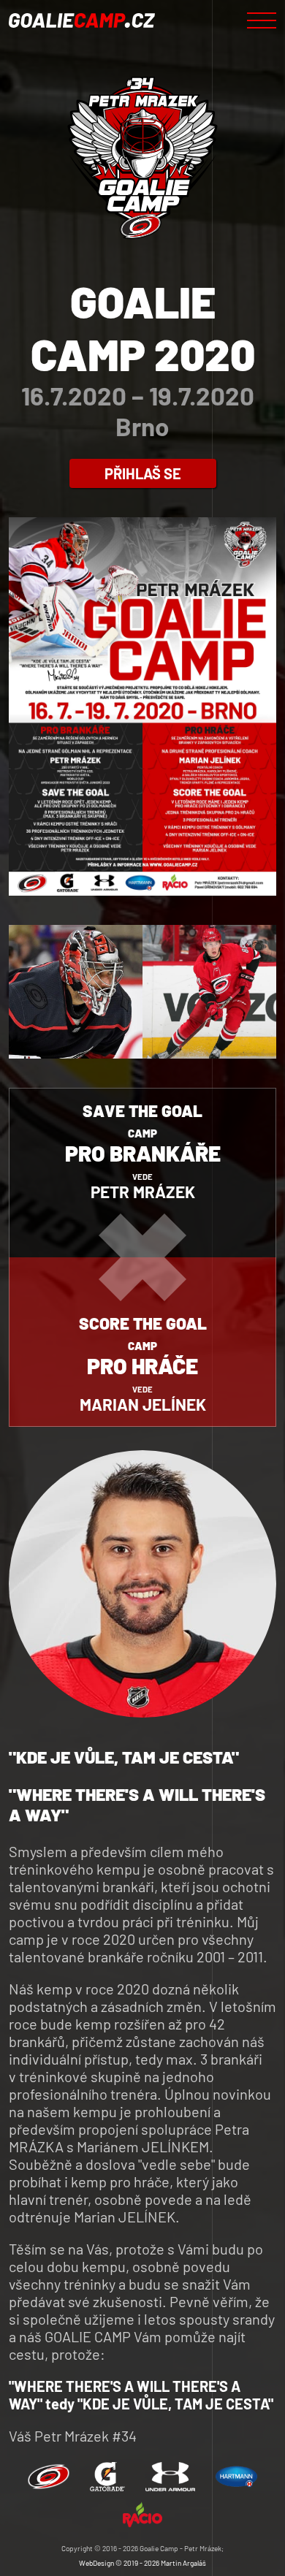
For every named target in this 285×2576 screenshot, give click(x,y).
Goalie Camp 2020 (143, 327)
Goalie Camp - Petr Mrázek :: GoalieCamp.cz (82, 20)
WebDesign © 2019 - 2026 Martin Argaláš (142, 2563)
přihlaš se (143, 473)
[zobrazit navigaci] (262, 20)
